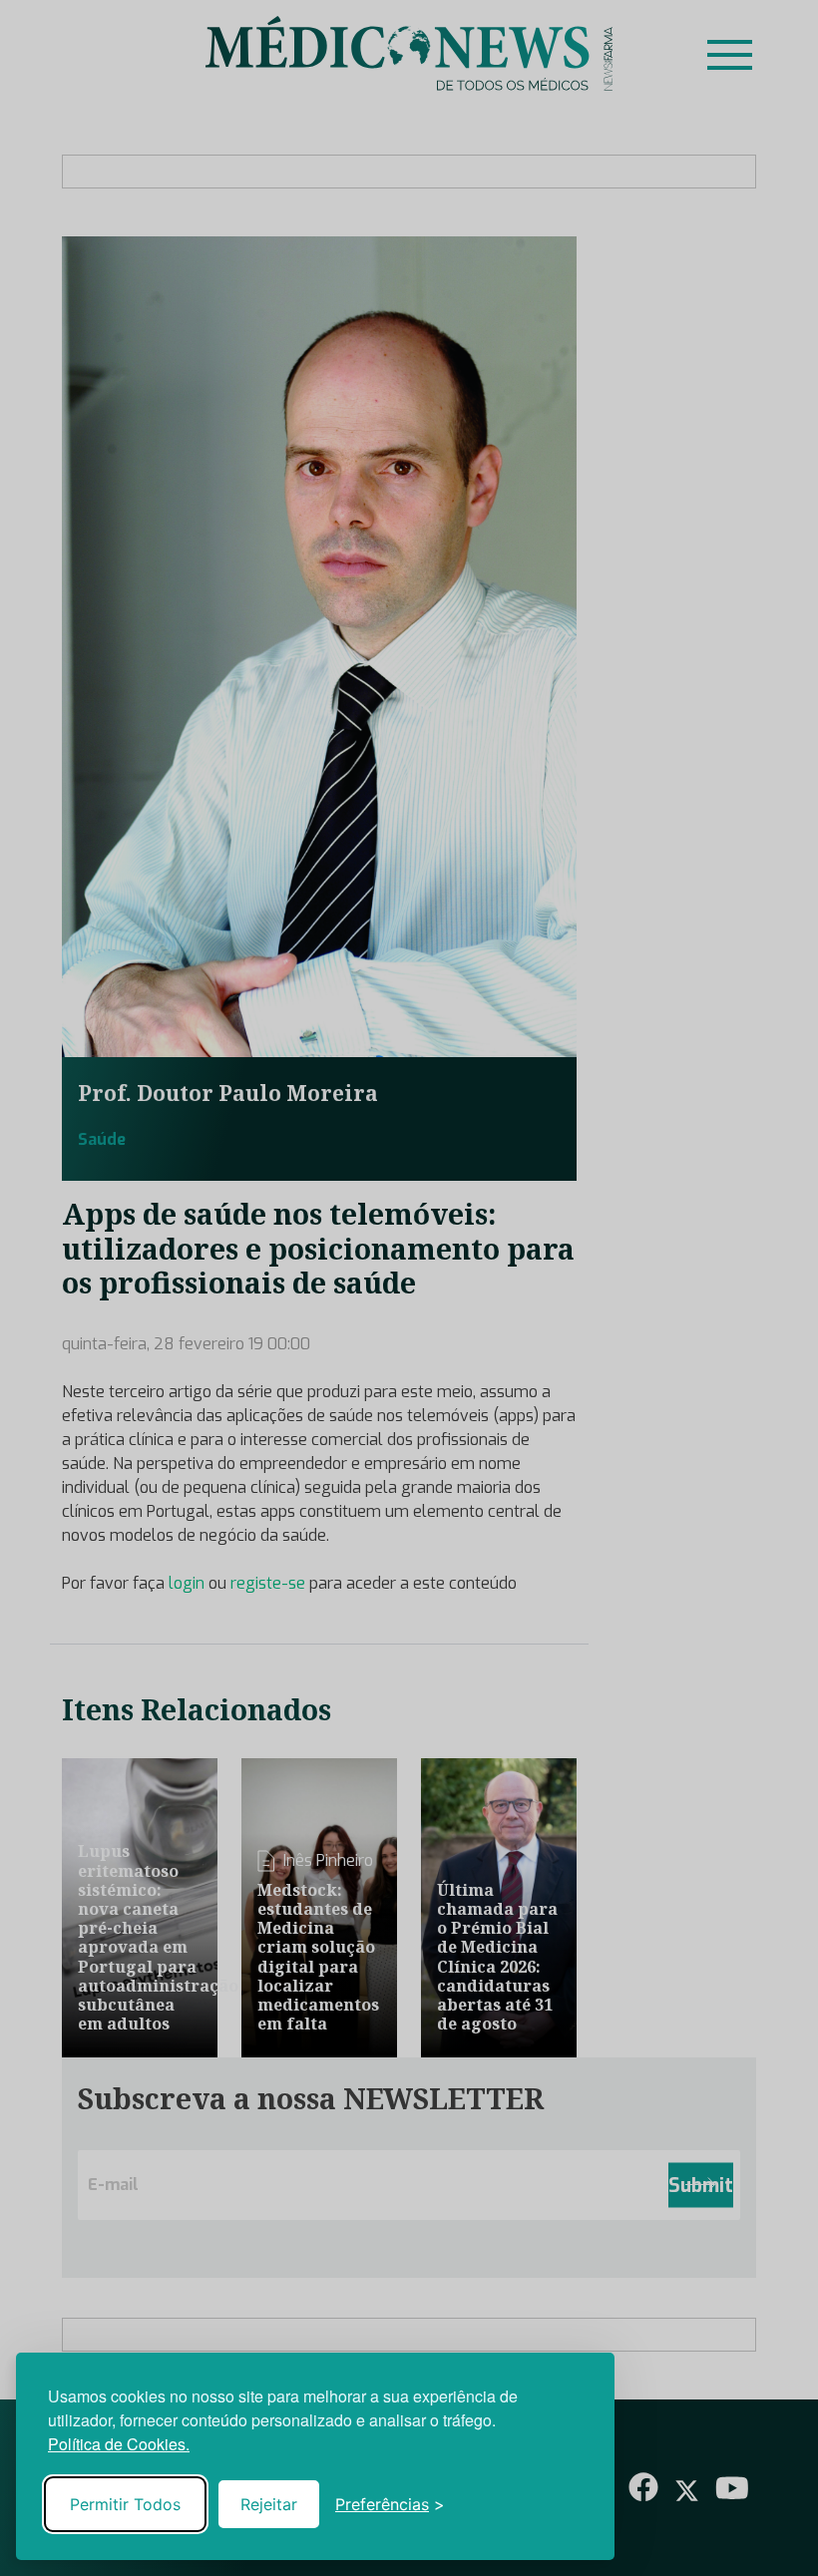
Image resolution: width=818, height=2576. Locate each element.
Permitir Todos (125, 2504)
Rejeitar (269, 2504)
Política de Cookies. (119, 2444)
